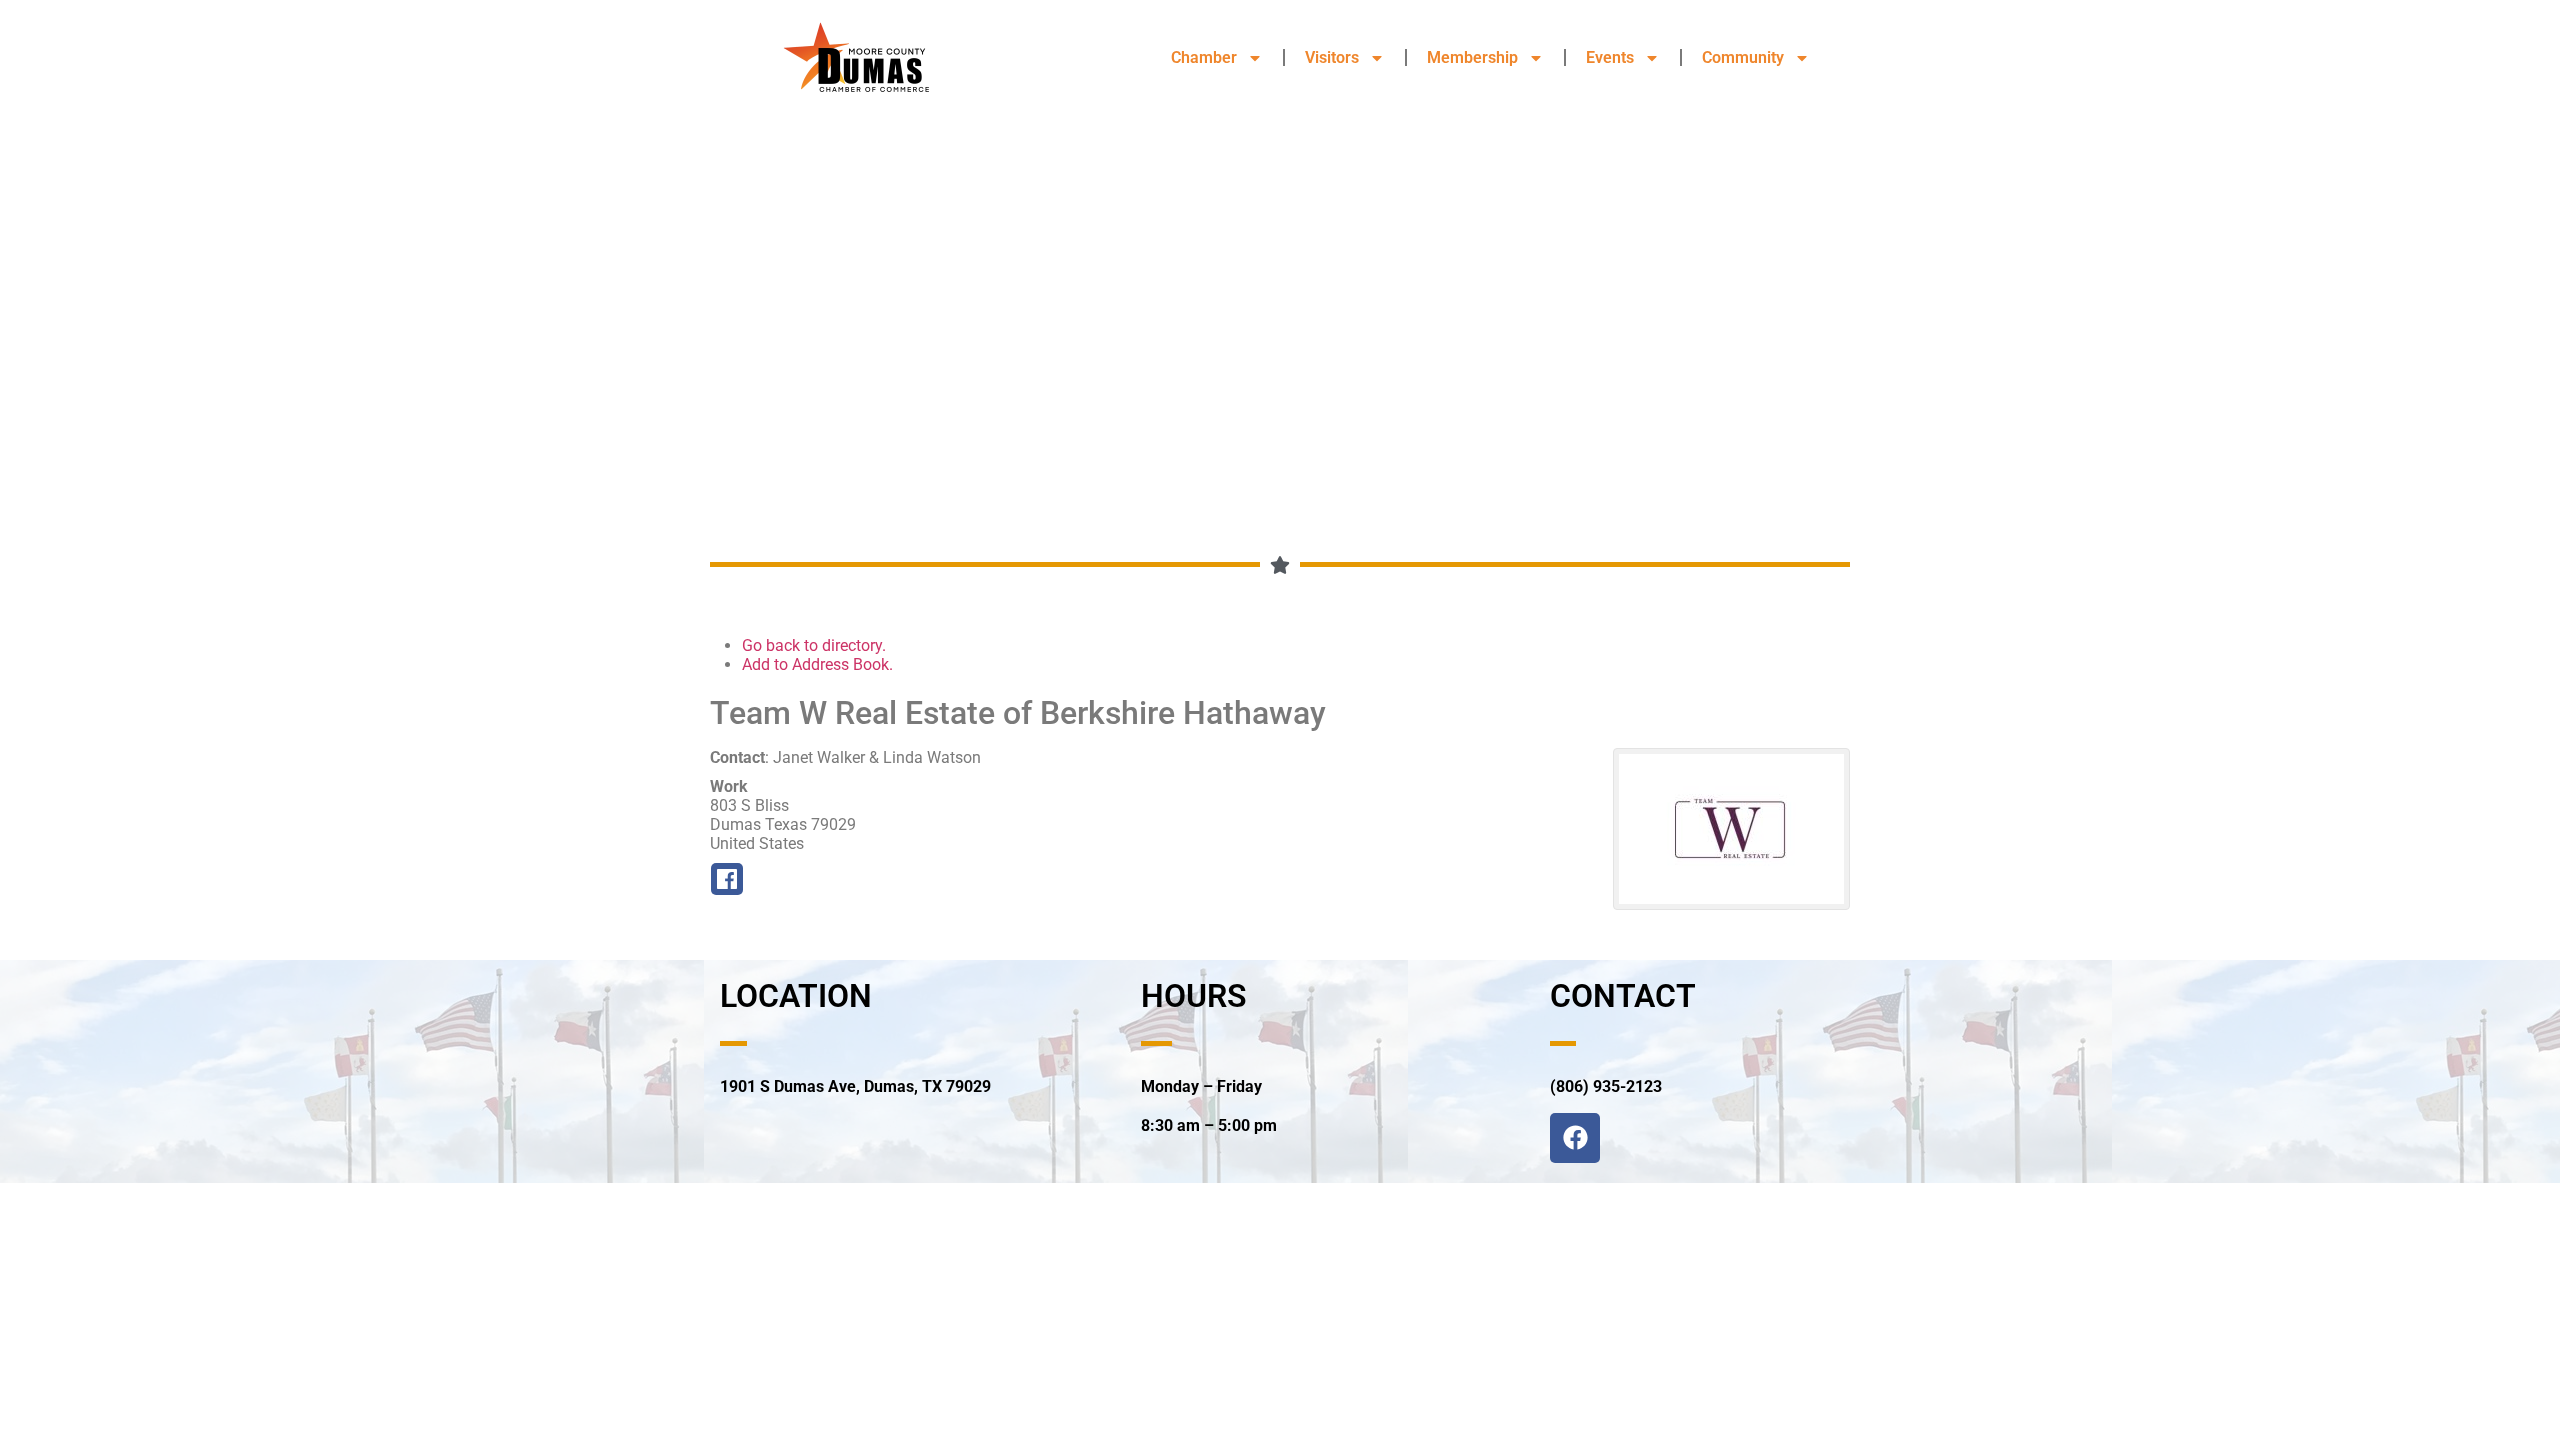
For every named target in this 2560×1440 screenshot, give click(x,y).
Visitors (1332, 57)
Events (1610, 57)
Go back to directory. (814, 645)
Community (1743, 57)
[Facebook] (1575, 1138)
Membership (1472, 57)
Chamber (1204, 57)
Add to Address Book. (817, 664)
